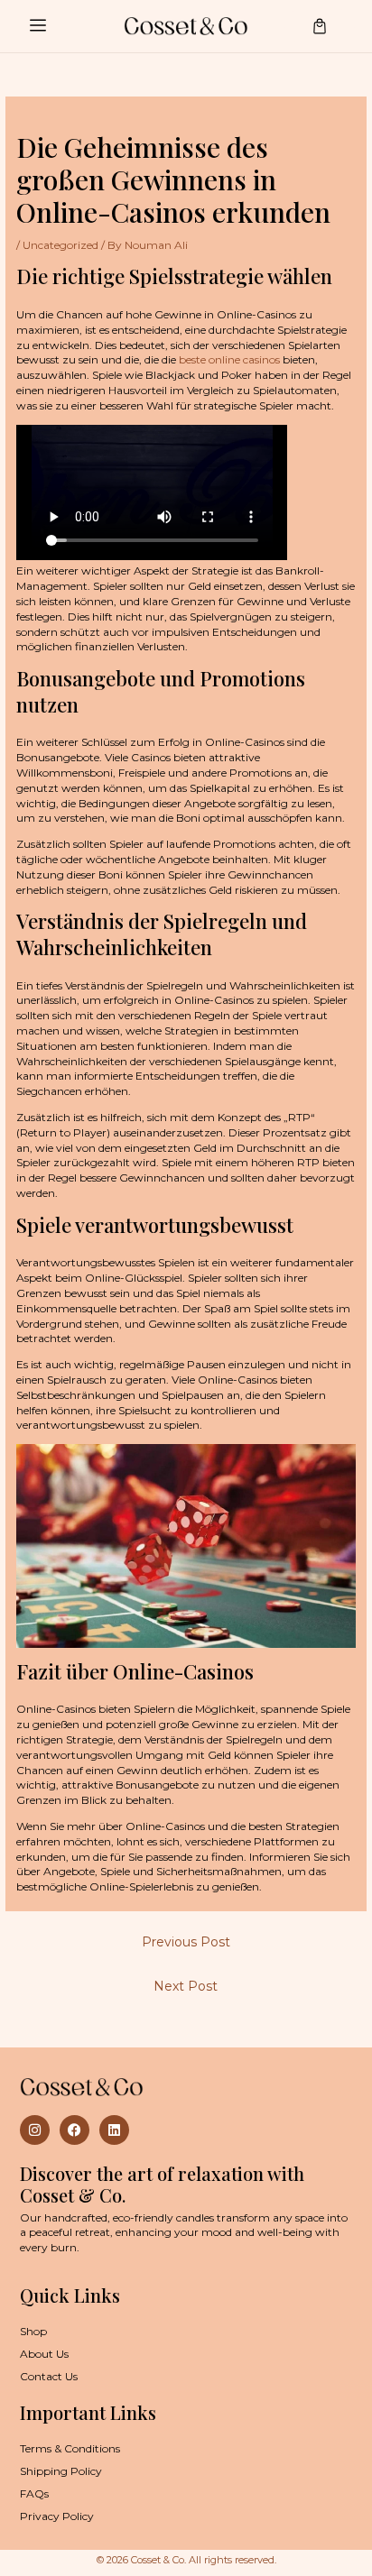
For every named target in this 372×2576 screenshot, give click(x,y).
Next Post (186, 1986)
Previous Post (186, 1942)
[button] (37, 26)
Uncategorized (60, 245)
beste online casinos (229, 359)
